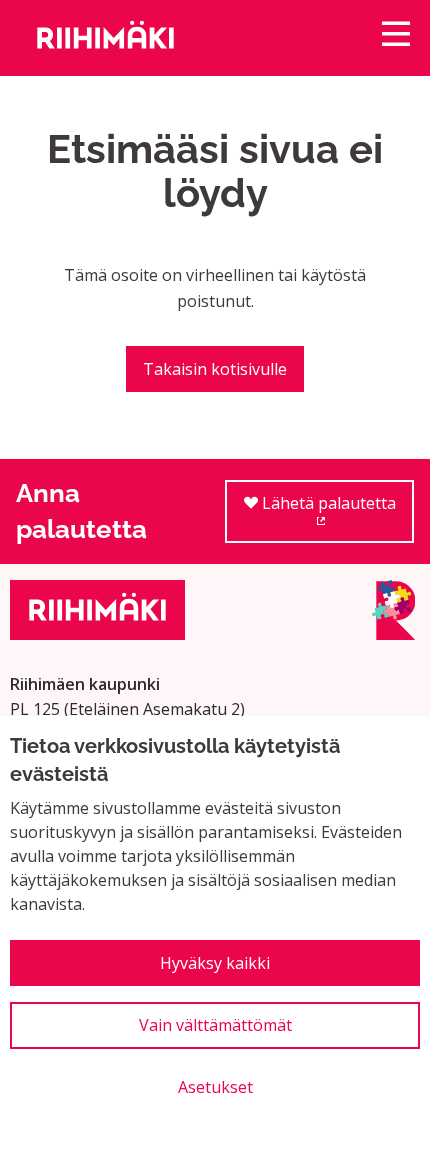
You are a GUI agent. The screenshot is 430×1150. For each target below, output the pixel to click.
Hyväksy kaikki (215, 963)
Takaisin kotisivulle (215, 369)
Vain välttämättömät (215, 1025)
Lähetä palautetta (336, 517)
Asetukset (215, 1087)
